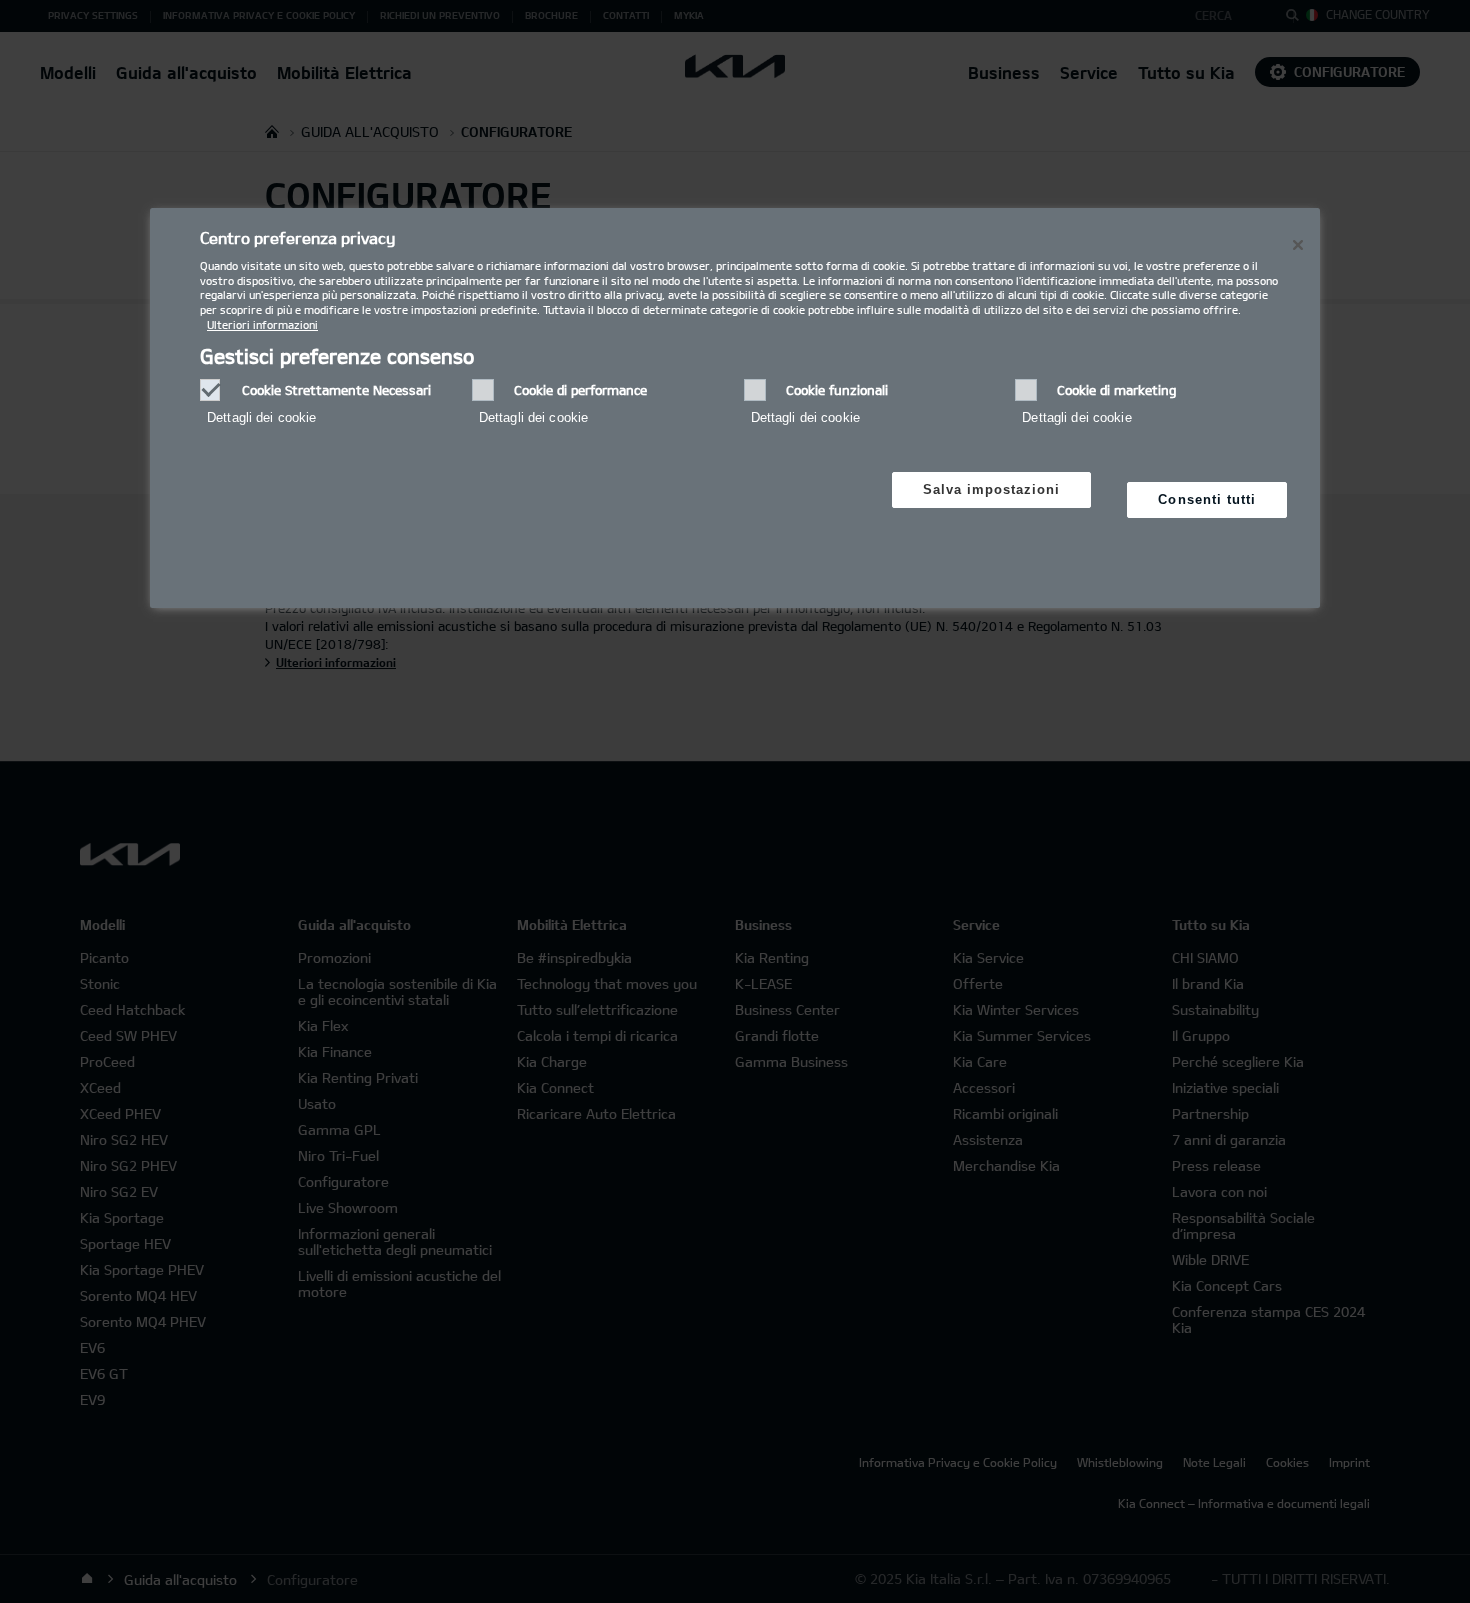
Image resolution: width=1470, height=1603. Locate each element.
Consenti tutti (1207, 499)
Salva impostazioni (992, 489)
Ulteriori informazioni (262, 324)
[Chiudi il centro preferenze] (1298, 245)
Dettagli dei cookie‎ (261, 417)
